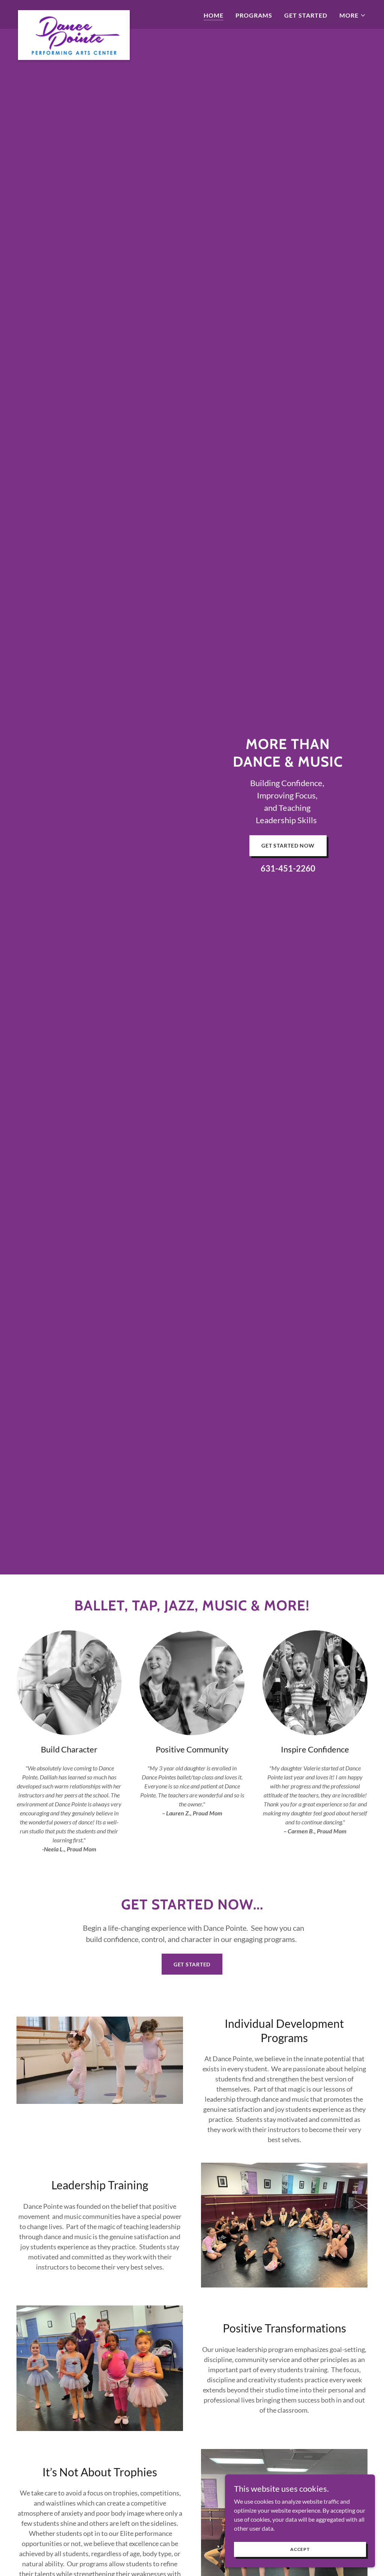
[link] (74, 13)
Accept (300, 2549)
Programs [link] (254, 15)
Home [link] (214, 15)
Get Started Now (288, 845)
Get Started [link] (306, 15)
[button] (353, 15)
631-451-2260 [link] (288, 868)
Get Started (192, 1964)
